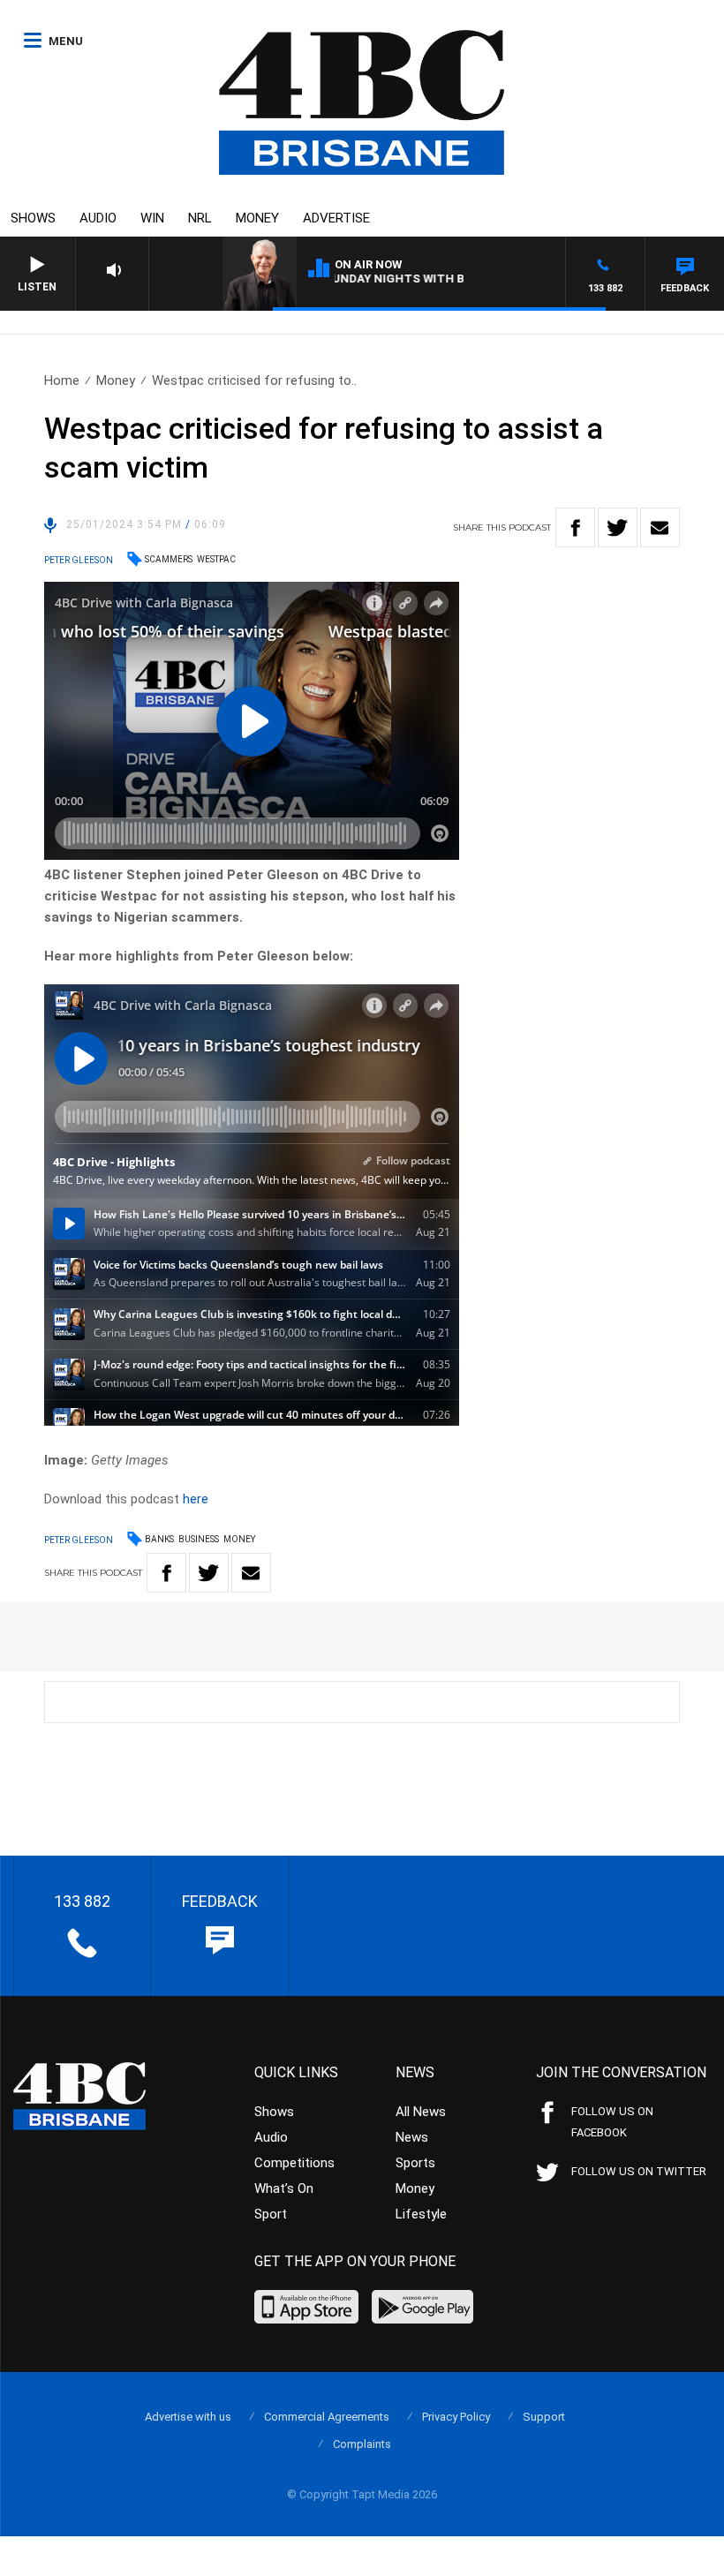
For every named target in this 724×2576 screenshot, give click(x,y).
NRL (200, 218)
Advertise (336, 218)
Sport (271, 2214)
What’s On (284, 2188)
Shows (33, 218)
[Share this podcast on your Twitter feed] (618, 527)
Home (62, 380)
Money (257, 218)
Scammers (169, 559)
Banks (159, 1539)
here (196, 1499)
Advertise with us (188, 2417)
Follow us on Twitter (639, 2171)
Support (544, 2417)
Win (152, 218)
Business (199, 1539)
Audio (98, 218)
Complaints (362, 2444)
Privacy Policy (456, 2417)
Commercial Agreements (327, 2417)
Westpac (216, 559)
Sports (415, 2163)
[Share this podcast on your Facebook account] (575, 527)
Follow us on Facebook (612, 2122)
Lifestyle (421, 2214)
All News (421, 2112)
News (412, 2137)
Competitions (294, 2163)
